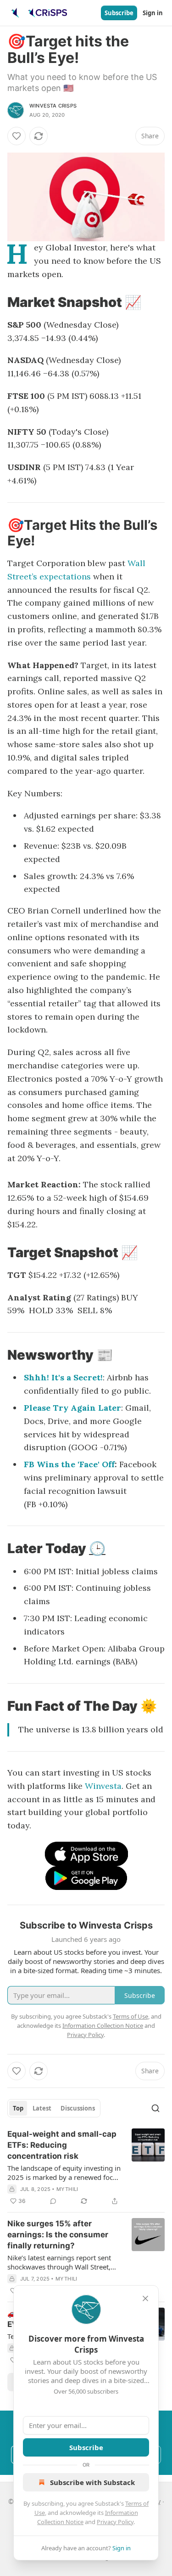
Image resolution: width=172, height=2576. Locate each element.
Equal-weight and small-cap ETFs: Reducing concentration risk (62, 2145)
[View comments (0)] (53, 2201)
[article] (86, 2167)
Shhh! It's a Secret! (63, 1377)
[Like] (17, 136)
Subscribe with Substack (92, 2482)
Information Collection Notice (103, 2026)
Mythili (67, 2189)
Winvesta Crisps (53, 106)
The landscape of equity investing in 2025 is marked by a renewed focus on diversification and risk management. (64, 2173)
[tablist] (54, 2108)
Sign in (153, 13)
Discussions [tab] (78, 2108)
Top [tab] (18, 2108)
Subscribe (119, 13)
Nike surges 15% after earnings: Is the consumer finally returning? (58, 2235)
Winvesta (103, 1786)
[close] (145, 2298)
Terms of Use (130, 2016)
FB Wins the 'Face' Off (69, 1464)
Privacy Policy (115, 2522)
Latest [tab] (42, 2108)
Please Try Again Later (72, 1408)
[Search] (155, 2108)
